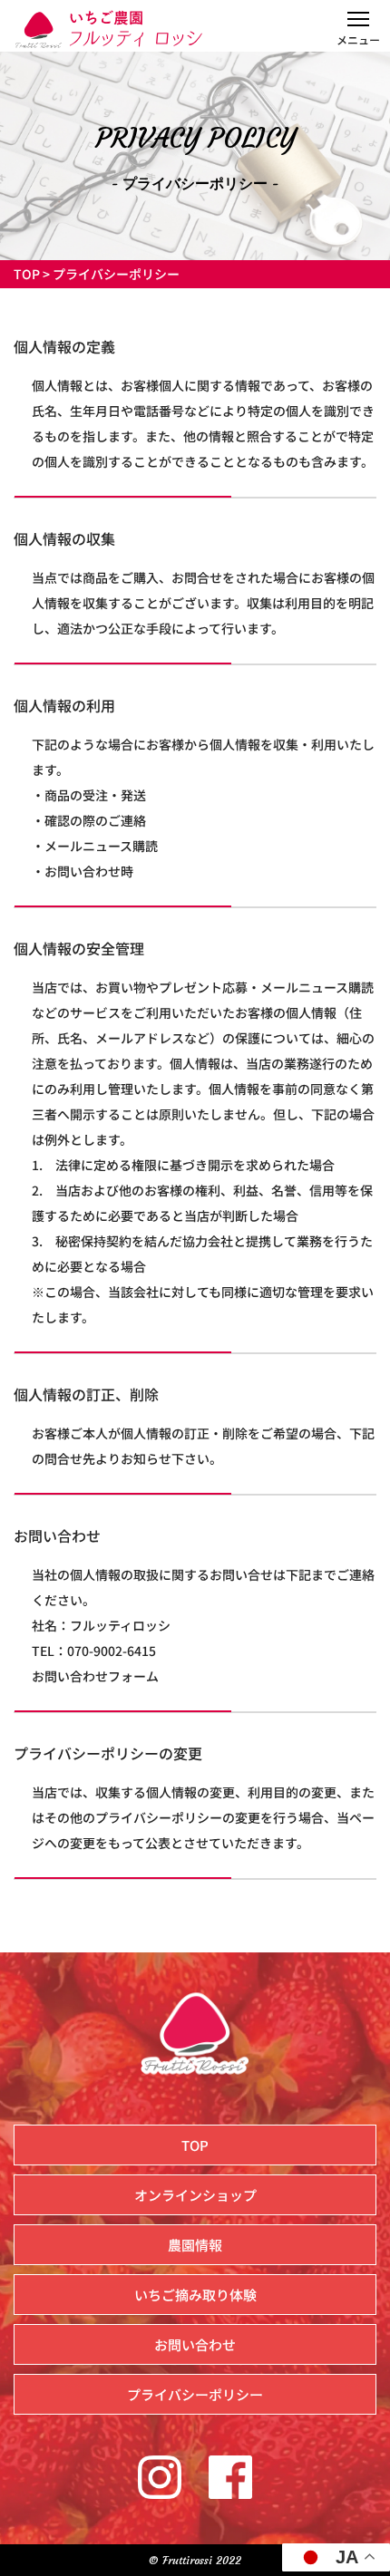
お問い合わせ (195, 2344)
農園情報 (195, 2245)
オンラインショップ (195, 2195)
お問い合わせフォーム (95, 1676)
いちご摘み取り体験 (195, 2295)
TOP (27, 274)
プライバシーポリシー (195, 2394)
